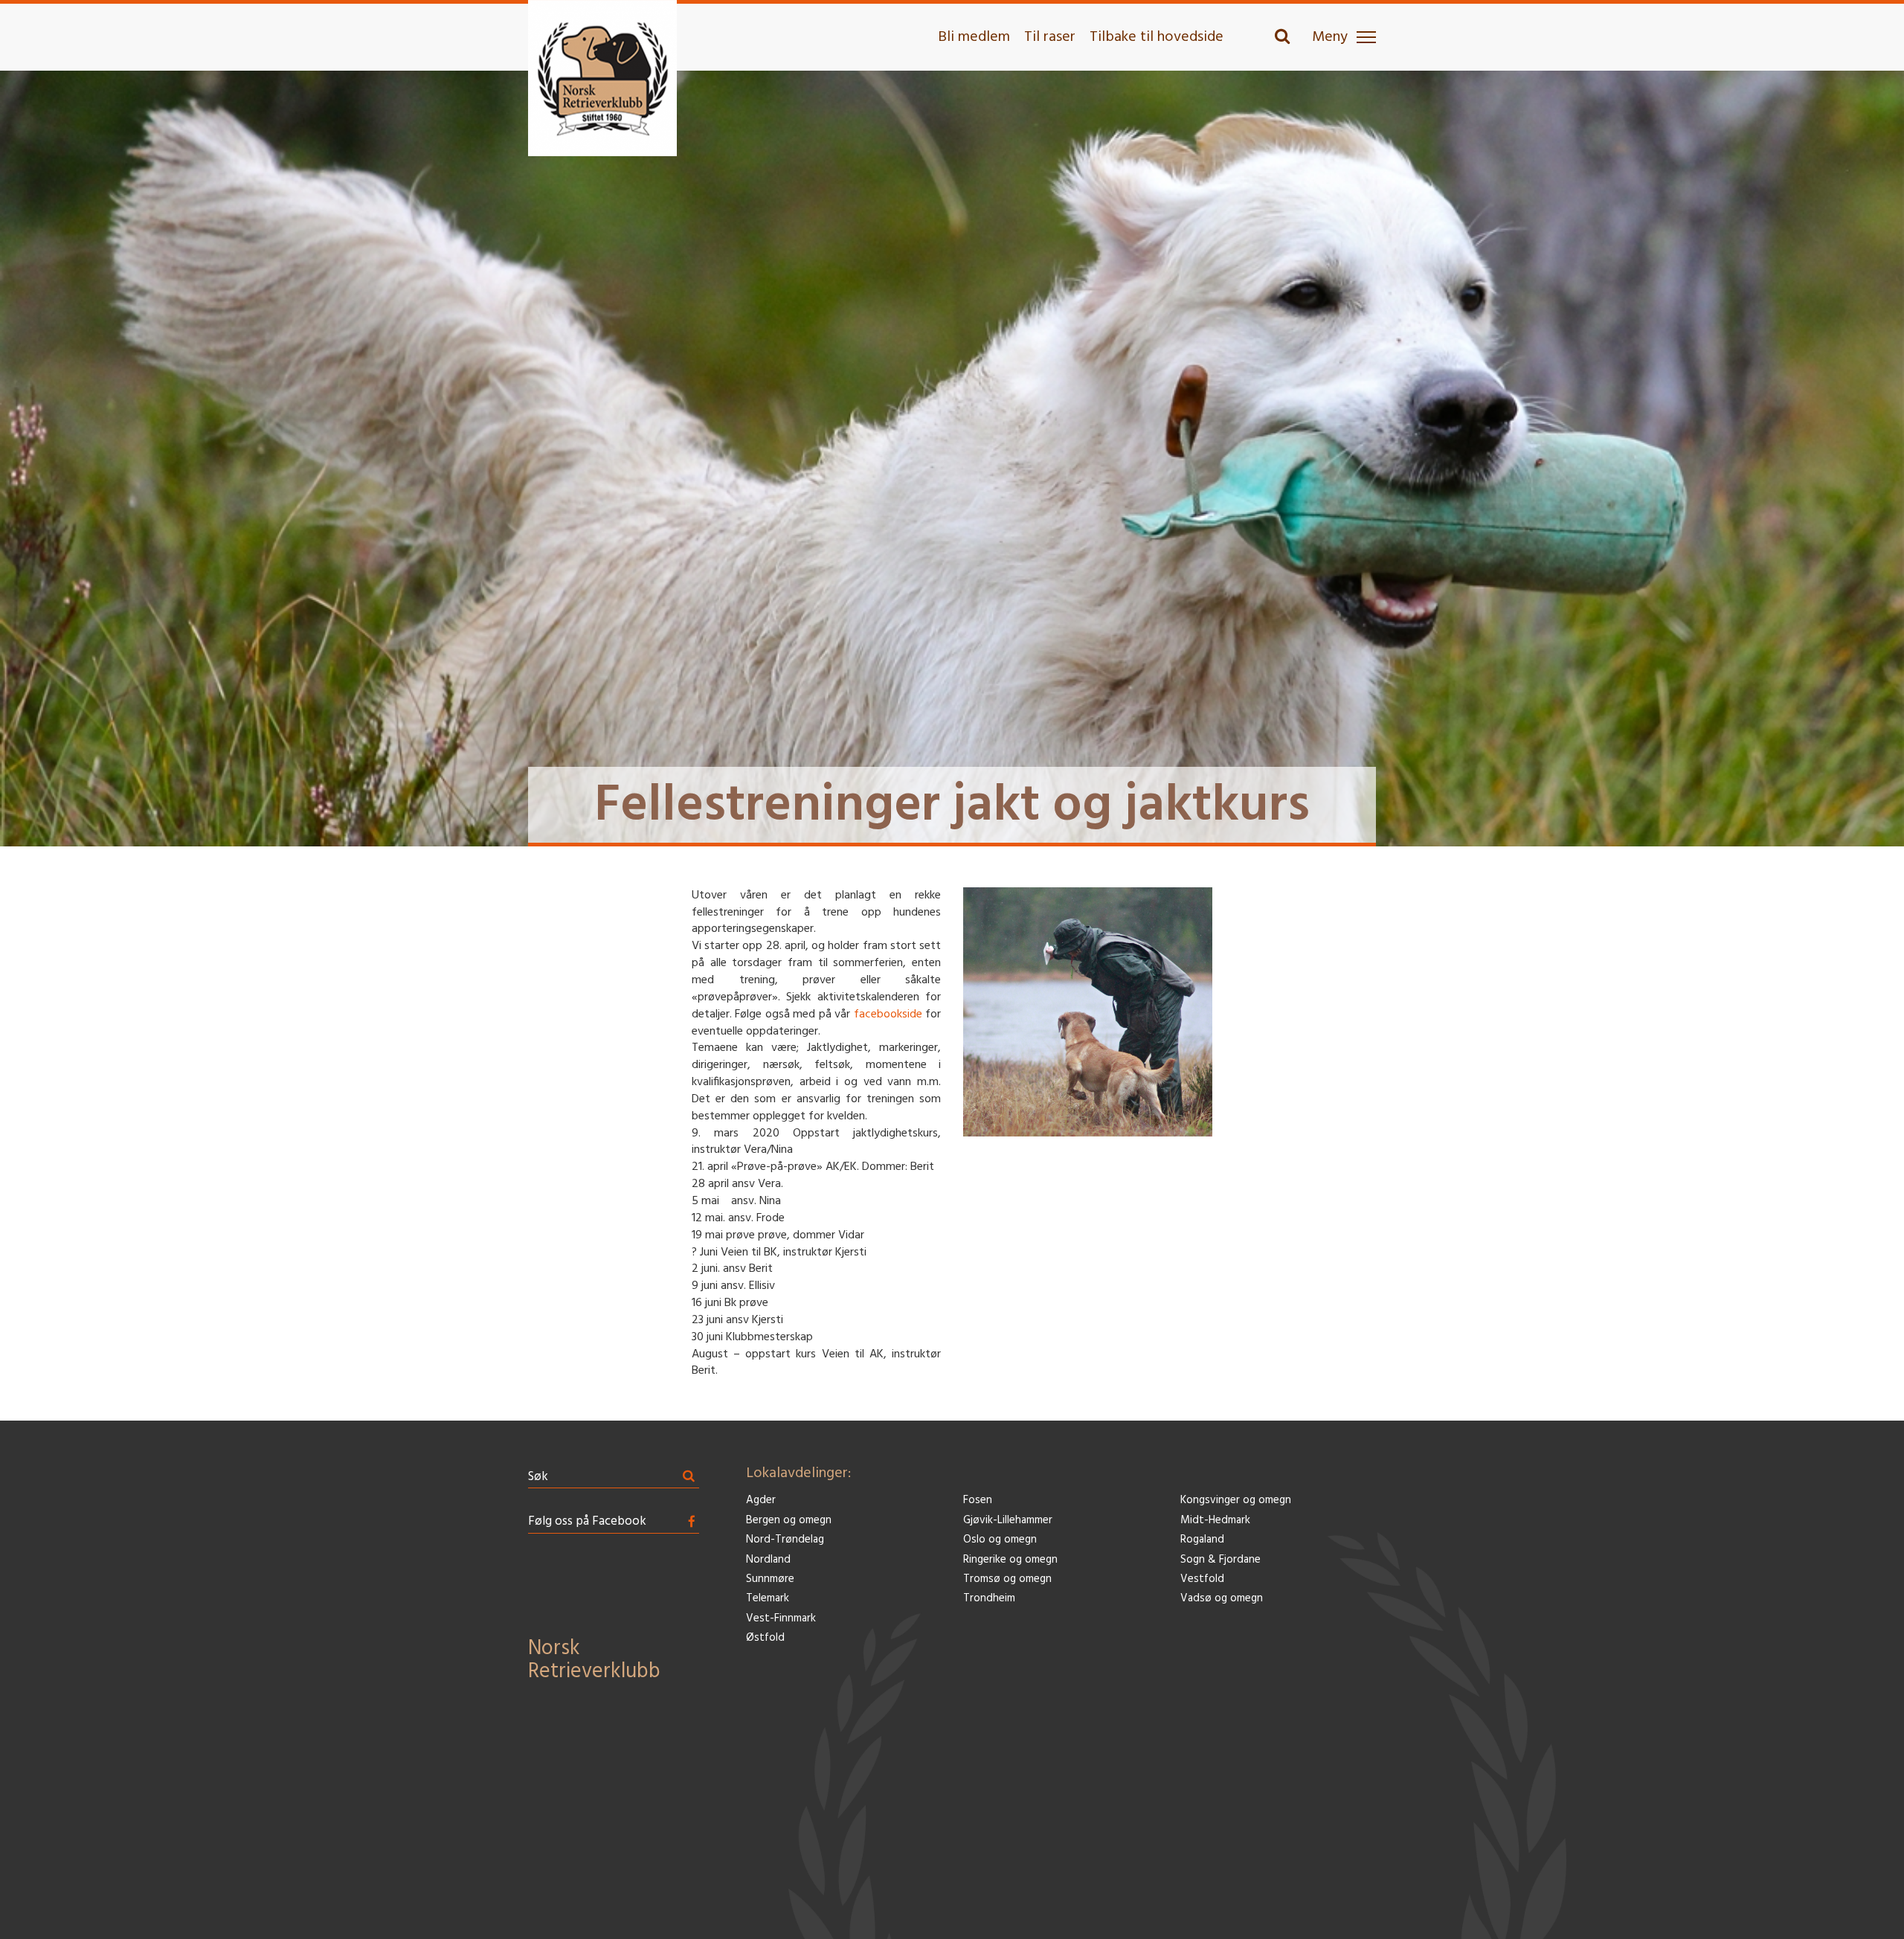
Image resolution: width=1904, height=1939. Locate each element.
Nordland (768, 1560)
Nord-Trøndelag (785, 1540)
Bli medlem (974, 37)
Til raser (1050, 37)
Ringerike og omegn (1010, 1560)
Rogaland (1202, 1540)
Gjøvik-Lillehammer (1008, 1521)
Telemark (768, 1599)
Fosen (978, 1501)
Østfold (765, 1638)
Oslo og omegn (1000, 1540)
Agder (761, 1501)
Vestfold (1202, 1579)
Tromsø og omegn (1007, 1579)
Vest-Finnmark (781, 1619)
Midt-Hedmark (1215, 1521)
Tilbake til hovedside (1157, 37)
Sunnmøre (770, 1579)
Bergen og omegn (789, 1521)
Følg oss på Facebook (587, 1521)
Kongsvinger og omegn (1236, 1501)
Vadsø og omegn (1222, 1599)
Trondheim (989, 1599)
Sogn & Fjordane (1220, 1560)
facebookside (888, 1014)
